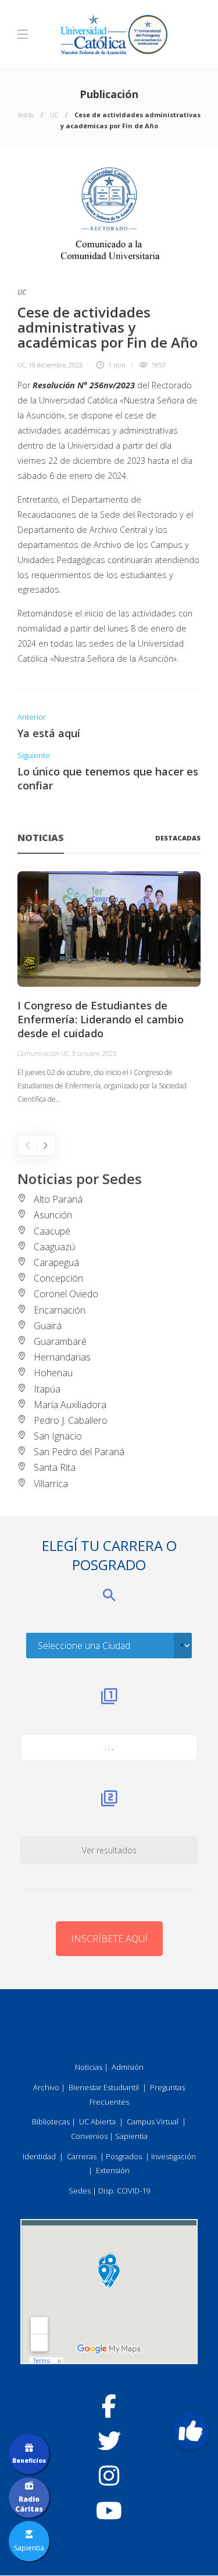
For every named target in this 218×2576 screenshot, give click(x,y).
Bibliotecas (51, 2122)
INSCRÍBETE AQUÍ (109, 1939)
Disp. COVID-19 (124, 2191)
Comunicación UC (43, 1053)
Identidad (39, 2156)
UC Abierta (97, 2122)
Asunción (53, 1215)
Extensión (113, 2170)
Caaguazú (54, 1247)
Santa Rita (55, 1467)
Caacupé (52, 1231)
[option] (109, 989)
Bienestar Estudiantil (104, 2087)
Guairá (48, 1326)
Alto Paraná (58, 1199)
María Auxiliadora (70, 1405)
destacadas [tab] (178, 838)
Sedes (80, 2191)
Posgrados (124, 2156)
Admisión (128, 2067)
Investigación (174, 2156)
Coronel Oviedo (66, 1294)
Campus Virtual (153, 2122)
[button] (191, 2431)
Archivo (46, 2087)
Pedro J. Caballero (71, 1420)
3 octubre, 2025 (94, 1053)
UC (54, 115)
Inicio (26, 115)
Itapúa (47, 1389)
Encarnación (60, 1310)
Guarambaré (60, 1341)
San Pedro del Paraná (79, 1452)
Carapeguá (56, 1262)
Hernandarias (62, 1357)
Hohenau (53, 1373)
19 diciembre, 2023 (56, 365)
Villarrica (51, 1484)
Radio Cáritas (29, 2504)
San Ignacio (58, 1436)
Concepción (58, 1278)
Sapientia (131, 2136)
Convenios (89, 2136)
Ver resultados (109, 1850)
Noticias (89, 2067)
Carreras (82, 2156)
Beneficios (29, 2460)
